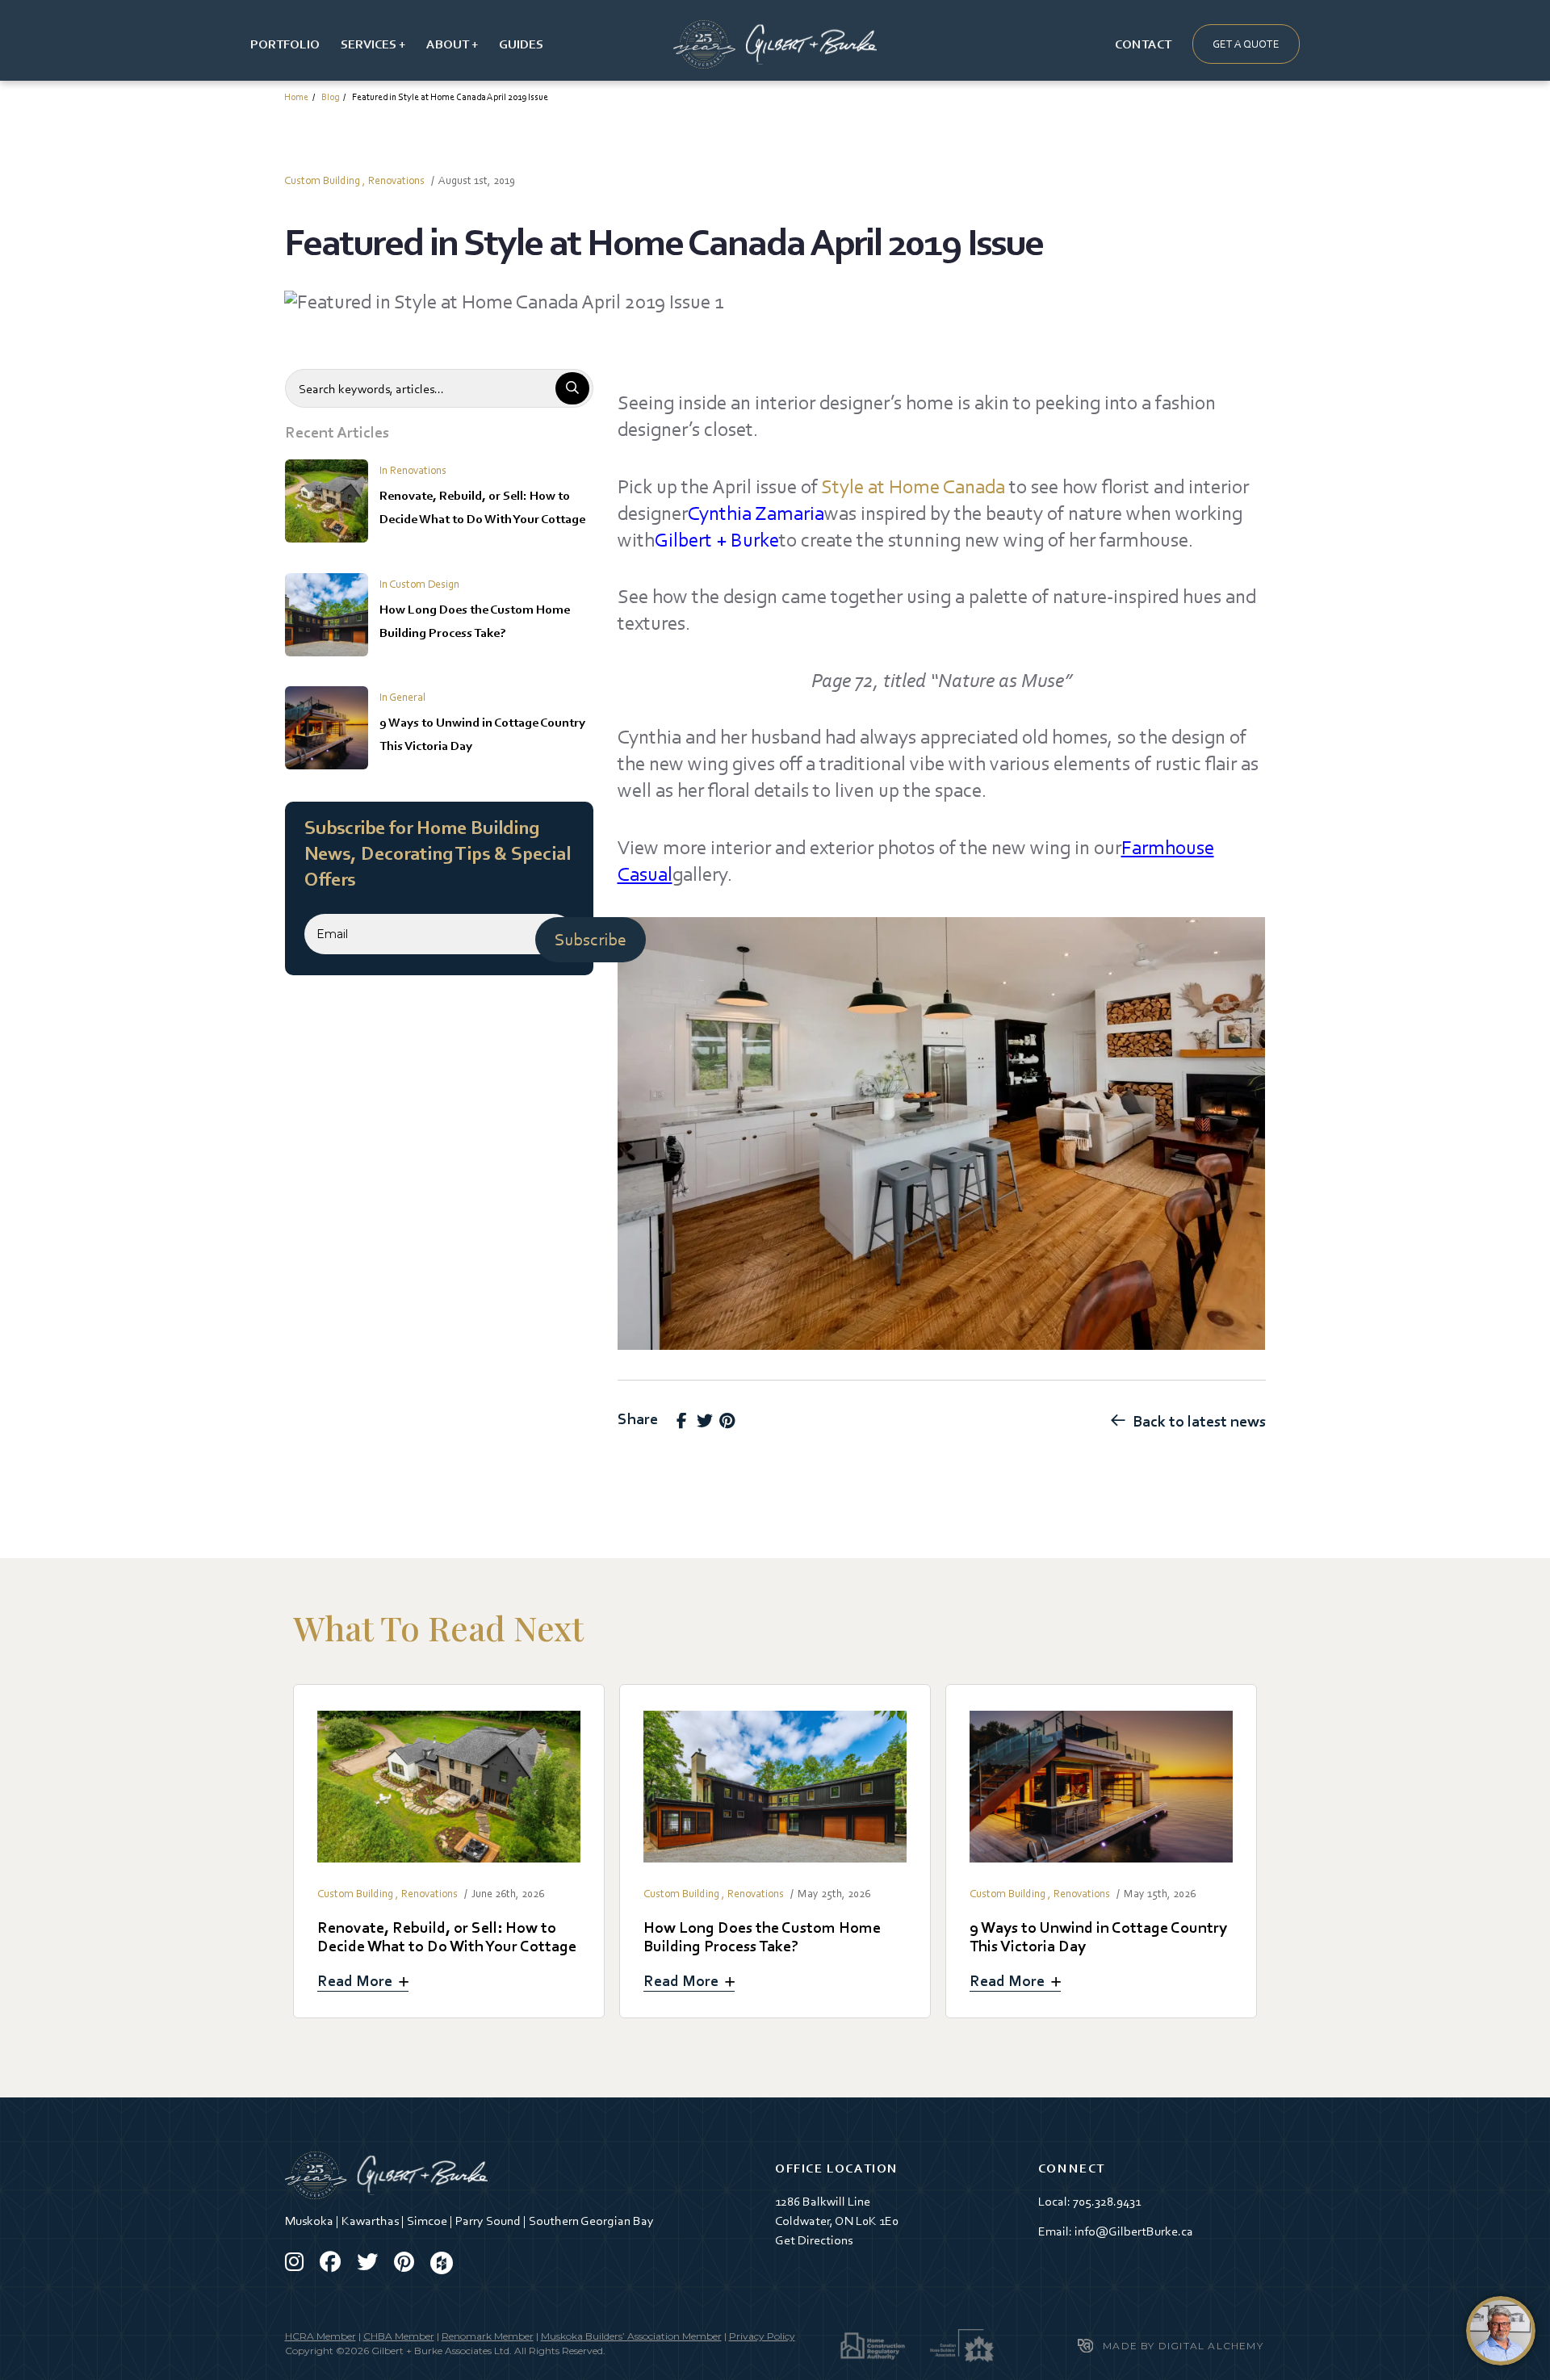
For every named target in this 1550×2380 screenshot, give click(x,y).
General (407, 697)
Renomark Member (488, 2336)
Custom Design (424, 584)
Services (369, 44)
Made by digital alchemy (1183, 2346)
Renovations (396, 180)
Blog (330, 97)
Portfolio (285, 44)
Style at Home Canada (913, 486)
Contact (1143, 44)
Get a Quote (1246, 44)
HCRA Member (320, 2336)
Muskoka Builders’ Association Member (631, 2336)
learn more (1501, 2331)
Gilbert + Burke (717, 540)
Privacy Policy (762, 2336)
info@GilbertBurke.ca (1134, 2231)
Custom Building (322, 180)
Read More (449, 1851)
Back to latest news (1199, 1421)
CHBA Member (399, 2336)
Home (296, 97)
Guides (521, 44)
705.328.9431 (1107, 2201)
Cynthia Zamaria (756, 513)
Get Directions (814, 2240)
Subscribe (591, 939)
